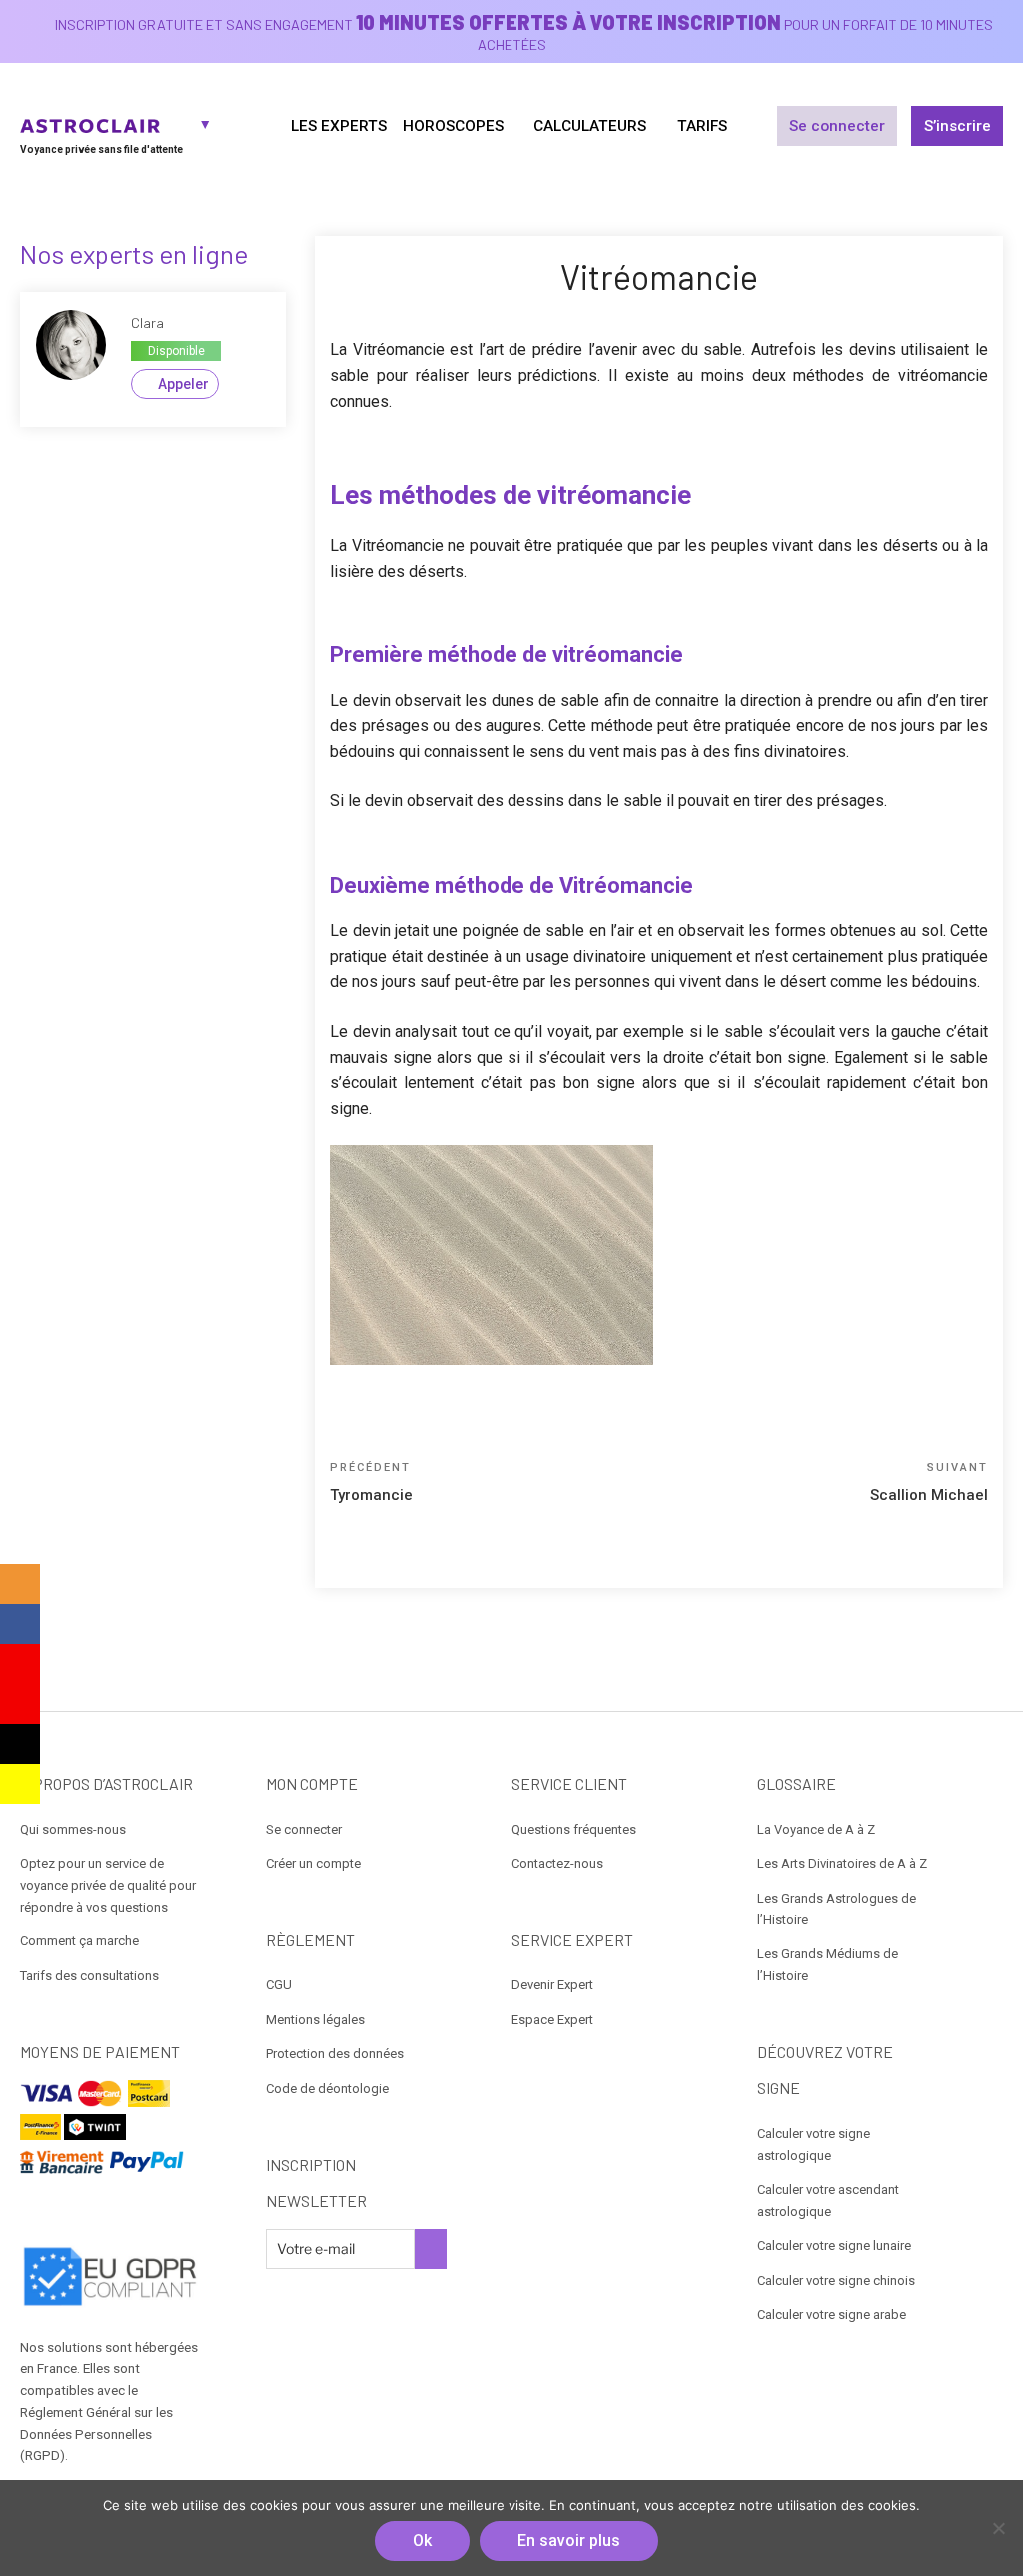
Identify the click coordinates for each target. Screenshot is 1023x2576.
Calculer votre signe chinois (836, 2281)
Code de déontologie (327, 2089)
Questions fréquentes (574, 1829)
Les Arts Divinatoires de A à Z (842, 1863)
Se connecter (837, 126)
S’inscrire (958, 126)
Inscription (431, 2249)
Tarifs (702, 126)
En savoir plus (569, 2541)
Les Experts (339, 126)
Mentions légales (315, 2020)
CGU (279, 1985)
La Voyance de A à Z (816, 1829)
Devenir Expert (552, 1985)
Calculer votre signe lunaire (834, 2246)
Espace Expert (552, 2020)
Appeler (183, 384)
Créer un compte (313, 1863)
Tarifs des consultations (89, 1976)
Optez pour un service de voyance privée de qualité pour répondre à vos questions (108, 1885)
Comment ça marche (79, 1941)
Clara (147, 322)
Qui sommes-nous (73, 1829)
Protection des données (335, 2054)
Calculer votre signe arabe (832, 2315)
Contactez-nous (557, 1863)
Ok (422, 2541)
